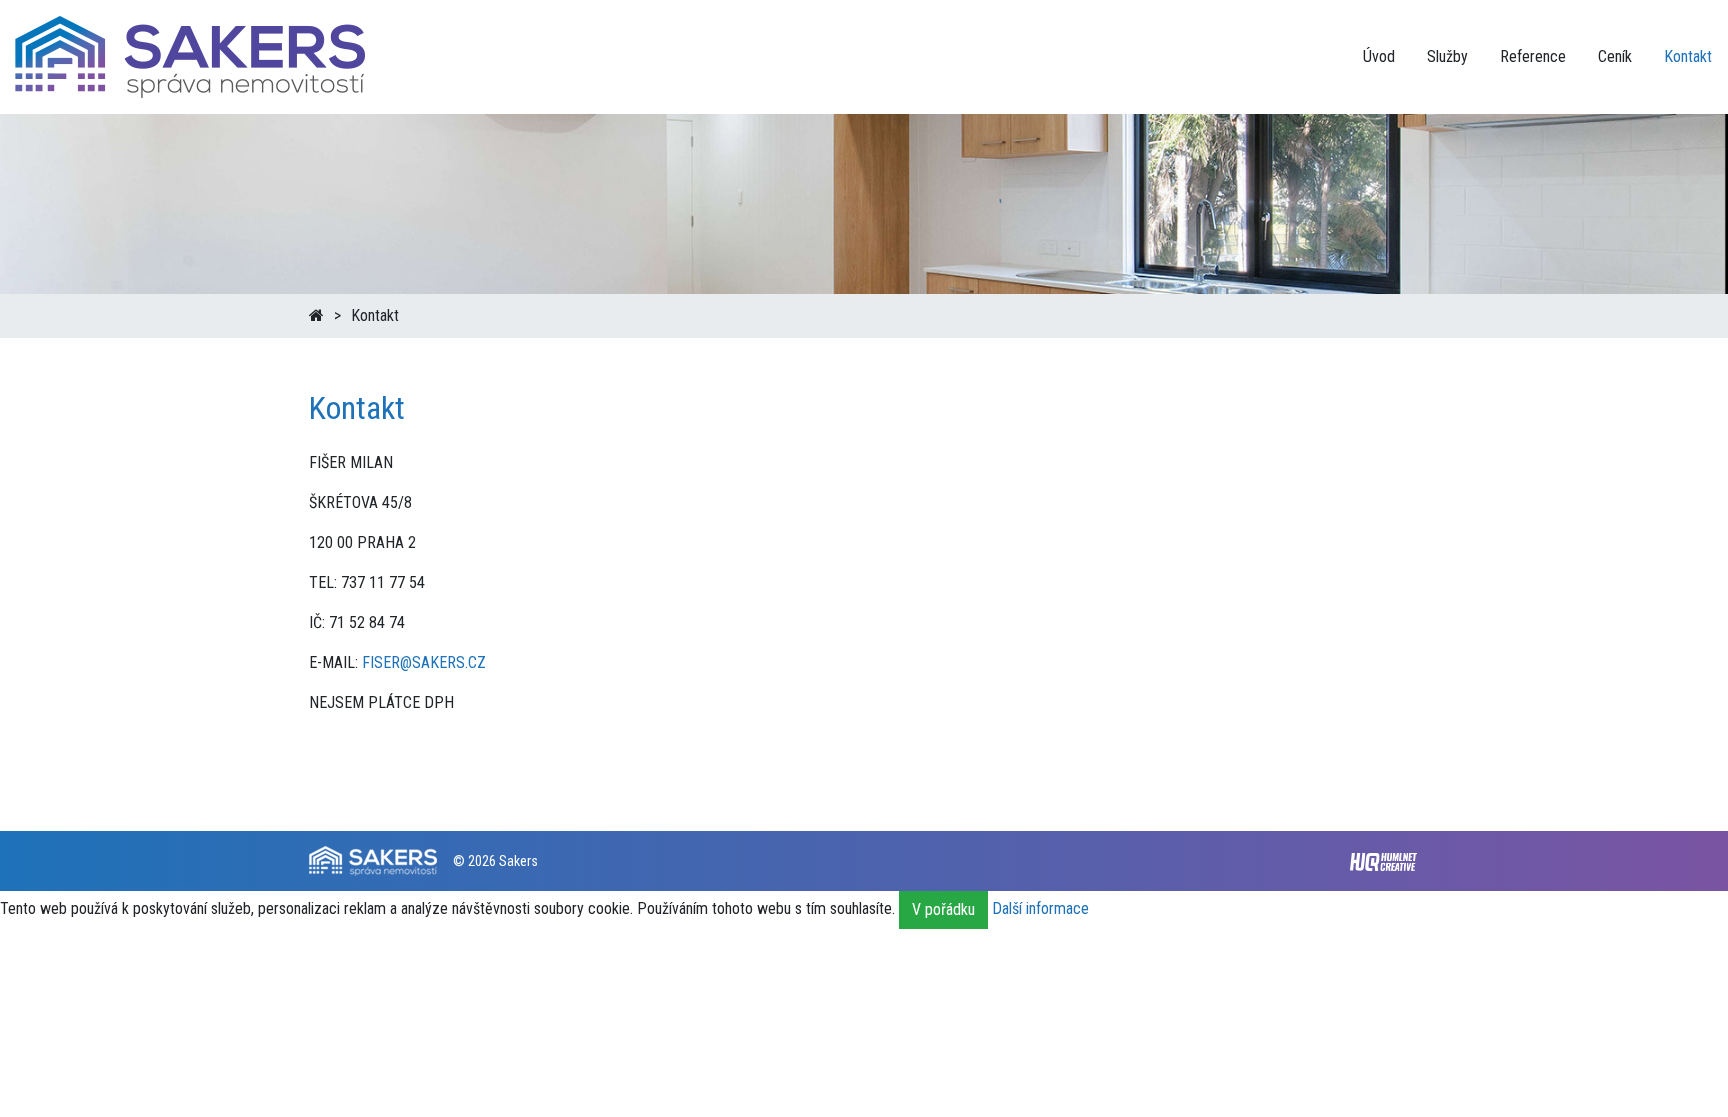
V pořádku (943, 909)
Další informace (1040, 909)
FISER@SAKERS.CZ (424, 662)
